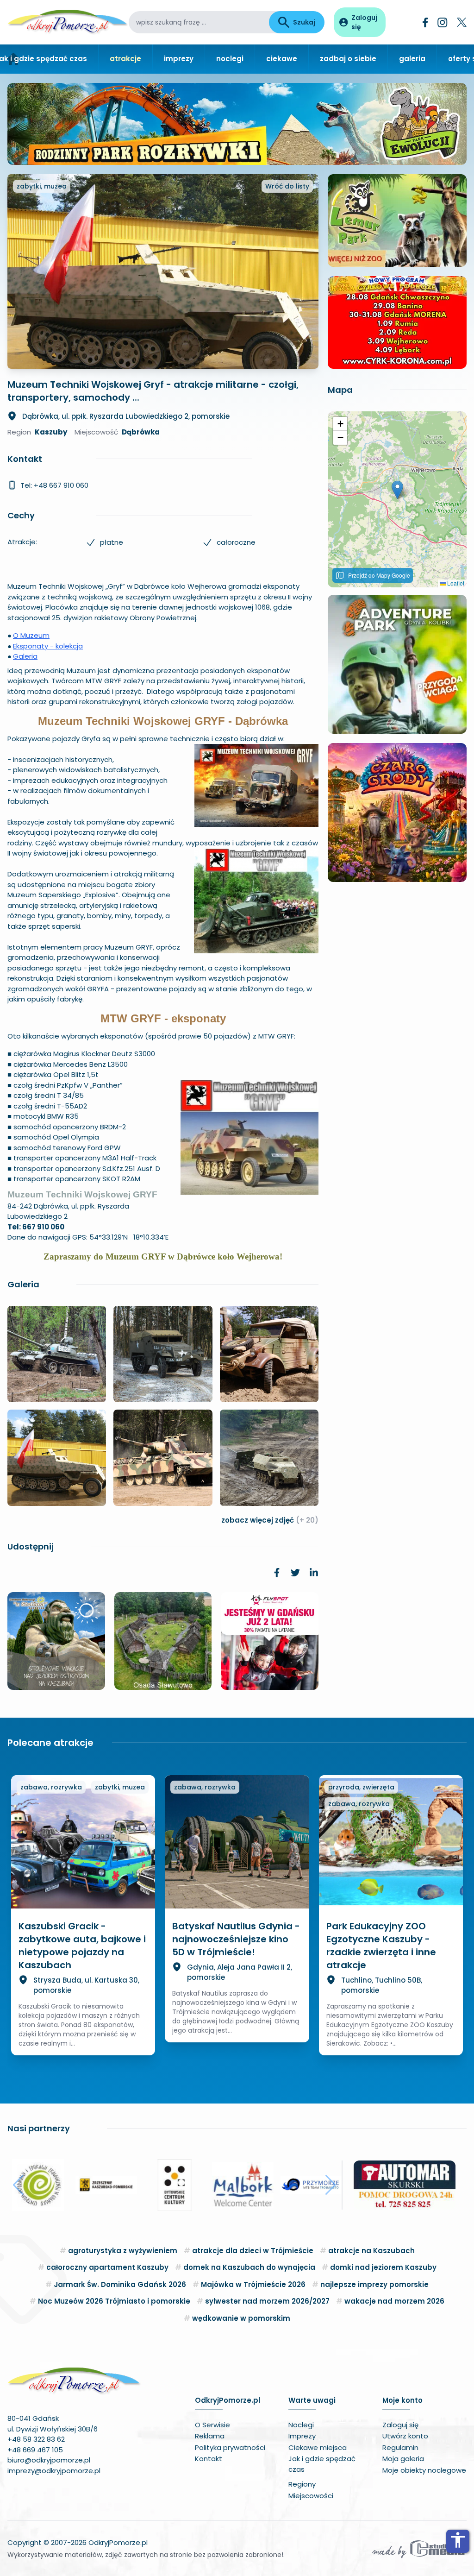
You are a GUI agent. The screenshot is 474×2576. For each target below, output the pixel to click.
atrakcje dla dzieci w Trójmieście (253, 2251)
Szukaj (304, 22)
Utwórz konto (405, 2436)
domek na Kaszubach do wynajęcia (249, 2267)
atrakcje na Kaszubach (371, 2251)
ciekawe (282, 59)
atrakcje (125, 59)
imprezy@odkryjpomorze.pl (54, 2471)
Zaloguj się (400, 2425)
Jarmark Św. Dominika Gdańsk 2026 (120, 2284)
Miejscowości (311, 2496)
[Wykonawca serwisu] (418, 2549)
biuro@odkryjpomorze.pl (49, 2460)
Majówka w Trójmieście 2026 (253, 2284)
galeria (412, 59)
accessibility (458, 2540)
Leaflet (455, 583)
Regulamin (400, 2447)
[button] (397, 490)
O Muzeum (31, 635)
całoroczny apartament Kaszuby (107, 2267)
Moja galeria (403, 2459)
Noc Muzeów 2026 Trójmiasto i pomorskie (114, 2301)
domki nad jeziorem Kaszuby (383, 2267)
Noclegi (301, 2425)
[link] (277, 1573)
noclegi (230, 59)
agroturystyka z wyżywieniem (123, 2251)
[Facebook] (425, 22)
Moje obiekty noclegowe (424, 2470)
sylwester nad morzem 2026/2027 (267, 2301)
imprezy (179, 59)
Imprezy (302, 2436)
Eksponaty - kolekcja (48, 646)
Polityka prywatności (230, 2447)
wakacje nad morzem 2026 (394, 2301)
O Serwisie (212, 2425)
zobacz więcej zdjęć (270, 1520)
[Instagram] (443, 22)
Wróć (287, 186)
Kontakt (209, 2459)
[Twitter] (462, 22)
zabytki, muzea (42, 186)
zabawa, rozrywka (51, 1787)
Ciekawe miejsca (318, 2447)
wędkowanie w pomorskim (241, 2318)
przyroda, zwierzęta (361, 1787)
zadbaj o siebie (348, 59)
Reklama (210, 2436)
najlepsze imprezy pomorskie (374, 2284)
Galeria (25, 656)
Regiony (302, 2484)
